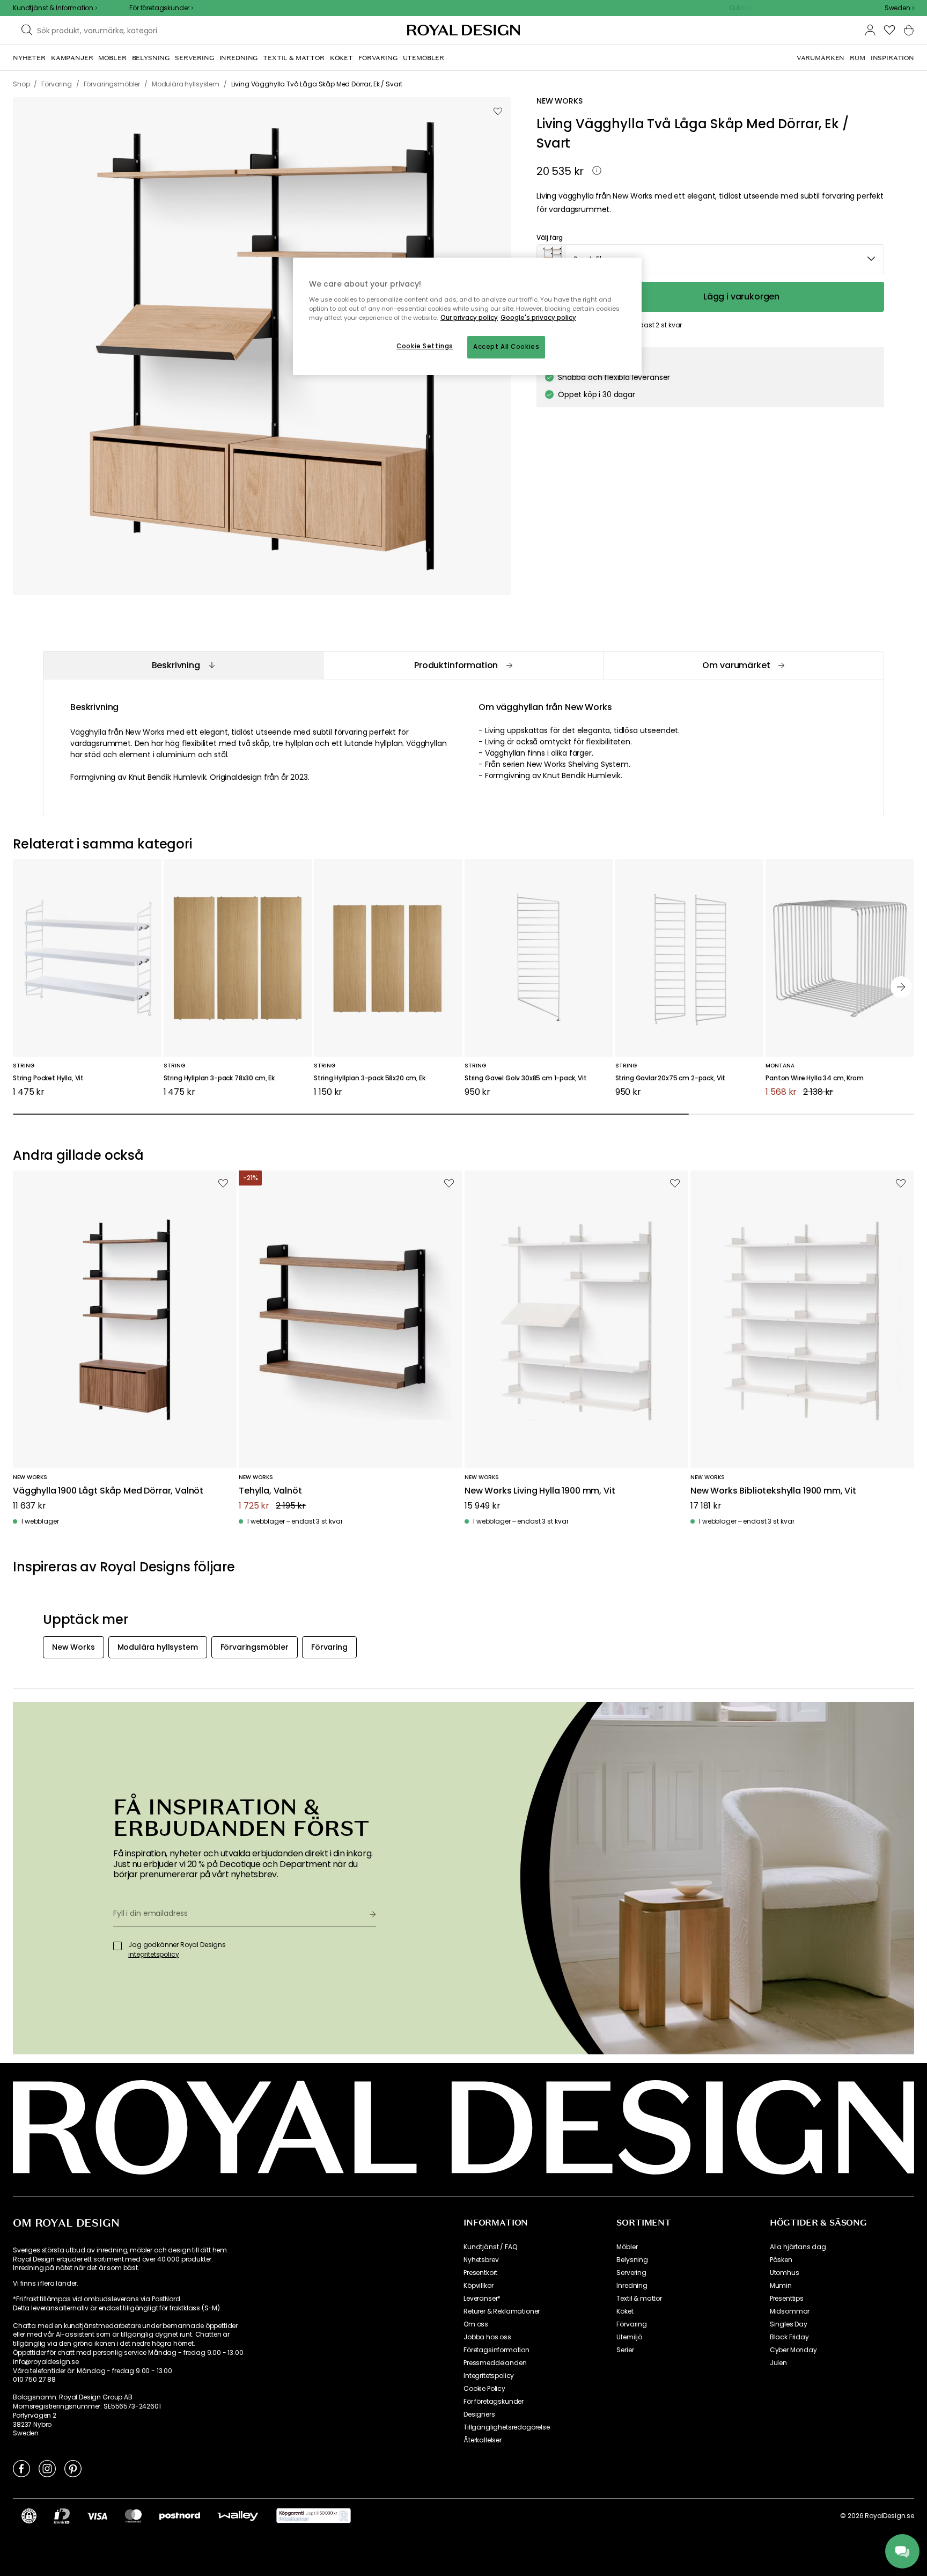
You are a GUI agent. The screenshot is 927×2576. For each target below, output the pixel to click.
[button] (899, 8)
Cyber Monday (793, 2350)
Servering (631, 2273)
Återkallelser (483, 2440)
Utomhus (785, 2273)
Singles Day (789, 2324)
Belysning (632, 2260)
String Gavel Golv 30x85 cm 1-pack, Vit (526, 1078)
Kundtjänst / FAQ (490, 2247)
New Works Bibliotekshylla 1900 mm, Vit (773, 1491)
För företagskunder (494, 2402)
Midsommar (790, 2311)
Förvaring (632, 2324)
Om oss (476, 2324)
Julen (778, 2363)
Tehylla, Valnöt (270, 1491)
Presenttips (787, 2299)
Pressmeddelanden (495, 2363)
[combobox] (899, 8)
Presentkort (480, 2273)
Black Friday (789, 2337)
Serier (625, 2350)
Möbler (627, 2247)
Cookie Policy (484, 2389)
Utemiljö (629, 2337)
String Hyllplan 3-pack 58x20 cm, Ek (369, 1078)
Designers (479, 2414)
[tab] (183, 665)
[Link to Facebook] (21, 2468)
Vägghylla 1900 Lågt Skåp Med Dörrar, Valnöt (108, 1491)
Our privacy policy (469, 318)
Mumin (781, 2286)
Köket (625, 2311)
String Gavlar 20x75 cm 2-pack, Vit (671, 1078)
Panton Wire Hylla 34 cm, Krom (814, 1078)
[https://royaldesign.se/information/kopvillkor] (314, 2516)
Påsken (781, 2260)
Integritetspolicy (489, 2376)
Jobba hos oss (487, 2337)
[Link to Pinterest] (73, 2468)
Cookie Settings (425, 346)
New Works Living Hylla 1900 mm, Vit (540, 1491)
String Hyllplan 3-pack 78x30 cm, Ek (219, 1078)
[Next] (901, 987)
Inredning (632, 2286)
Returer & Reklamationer (502, 2311)
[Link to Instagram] (47, 2468)
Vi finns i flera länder (45, 2284)
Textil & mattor (639, 2299)
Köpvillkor (478, 2286)
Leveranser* (482, 2299)
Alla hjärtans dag (798, 2247)
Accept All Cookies (506, 347)
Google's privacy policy (538, 318)
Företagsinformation (496, 2350)
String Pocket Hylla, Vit (48, 1078)
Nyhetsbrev (481, 2260)
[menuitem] (29, 58)
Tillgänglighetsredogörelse (507, 2427)
